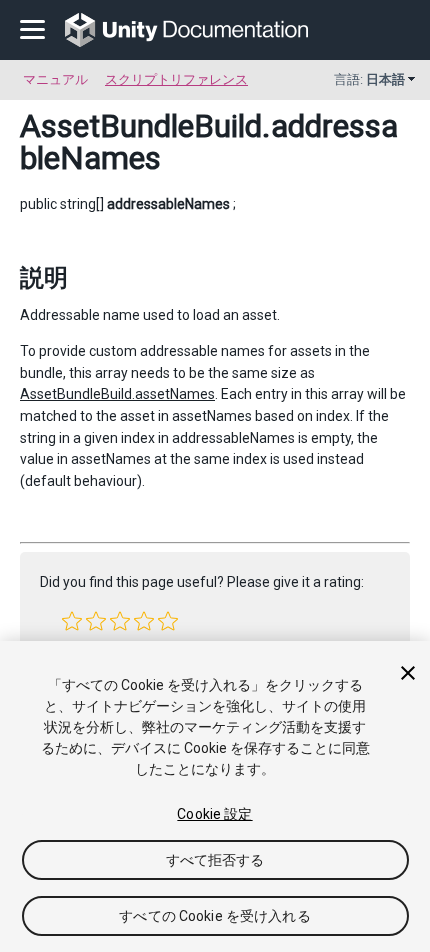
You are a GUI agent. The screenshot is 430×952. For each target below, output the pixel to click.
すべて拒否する (215, 860)
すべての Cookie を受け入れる (215, 916)
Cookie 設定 (214, 814)
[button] (72, 621)
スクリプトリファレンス (176, 79)
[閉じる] (408, 673)
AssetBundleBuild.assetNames (117, 394)
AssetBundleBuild (141, 126)
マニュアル (55, 79)
